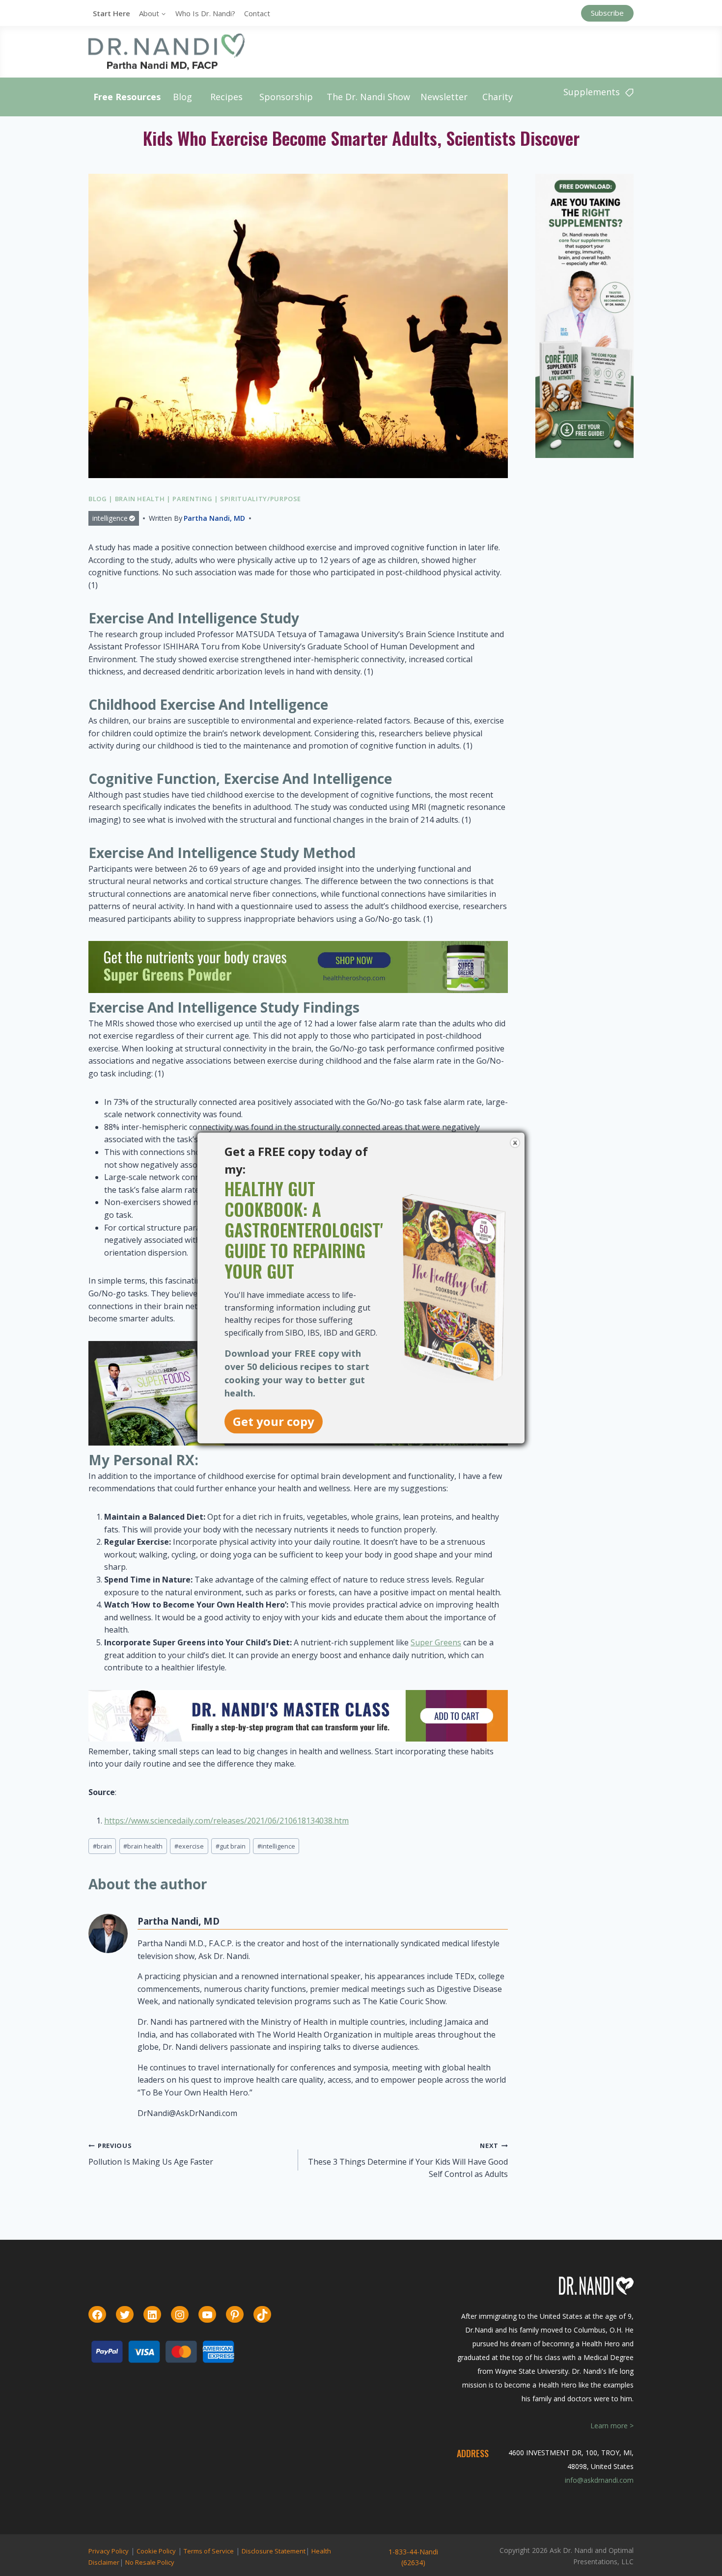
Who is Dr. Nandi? (205, 13)
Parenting (192, 499)
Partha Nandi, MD (214, 518)
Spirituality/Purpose (261, 499)
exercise (189, 1846)
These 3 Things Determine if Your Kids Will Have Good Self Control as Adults (408, 2160)
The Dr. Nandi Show (368, 97)
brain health (143, 1846)
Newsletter (444, 97)
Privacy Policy (109, 2551)
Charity (498, 97)
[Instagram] (180, 2315)
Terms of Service (209, 2551)
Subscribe (607, 13)
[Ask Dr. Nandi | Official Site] (167, 52)
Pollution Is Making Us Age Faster (151, 2154)
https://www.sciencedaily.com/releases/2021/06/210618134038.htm (226, 1821)
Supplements (592, 92)
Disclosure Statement (274, 2551)
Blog (182, 97)
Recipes (226, 97)
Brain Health (140, 499)
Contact (257, 13)
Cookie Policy (156, 2551)
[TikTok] (262, 2315)
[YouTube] (207, 2315)
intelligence (110, 518)
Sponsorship (286, 97)
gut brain (231, 1846)
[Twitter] (125, 2315)
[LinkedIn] (152, 2315)
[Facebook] (97, 2315)
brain (102, 1846)
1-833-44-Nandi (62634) (413, 2557)
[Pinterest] (235, 2315)
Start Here (111, 13)
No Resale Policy (150, 2562)
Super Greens (436, 1642)
